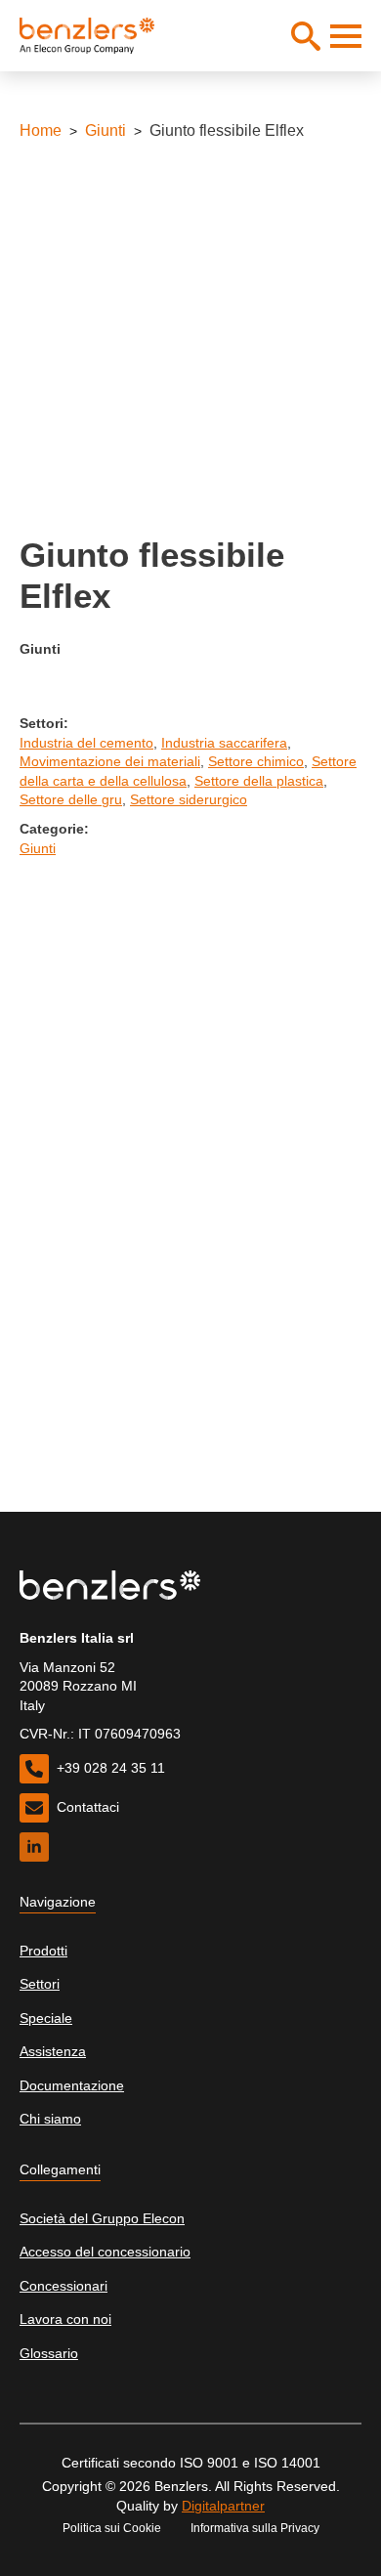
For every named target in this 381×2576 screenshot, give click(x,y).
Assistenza (53, 2051)
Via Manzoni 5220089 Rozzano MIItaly (78, 1686)
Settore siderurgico (189, 799)
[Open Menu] (346, 36)
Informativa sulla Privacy (255, 2528)
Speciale (46, 2018)
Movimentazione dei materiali (110, 761)
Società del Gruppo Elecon (102, 2218)
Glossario (49, 2353)
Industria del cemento (86, 743)
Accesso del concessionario (105, 2252)
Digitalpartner (223, 2506)
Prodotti (43, 1951)
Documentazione (72, 2085)
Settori (40, 1984)
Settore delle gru (71, 799)
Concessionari (63, 2286)
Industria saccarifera (224, 743)
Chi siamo (50, 2119)
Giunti (106, 130)
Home (41, 130)
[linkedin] (34, 1847)
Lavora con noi (65, 2319)
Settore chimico (256, 761)
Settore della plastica (259, 781)
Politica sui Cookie (112, 2528)
